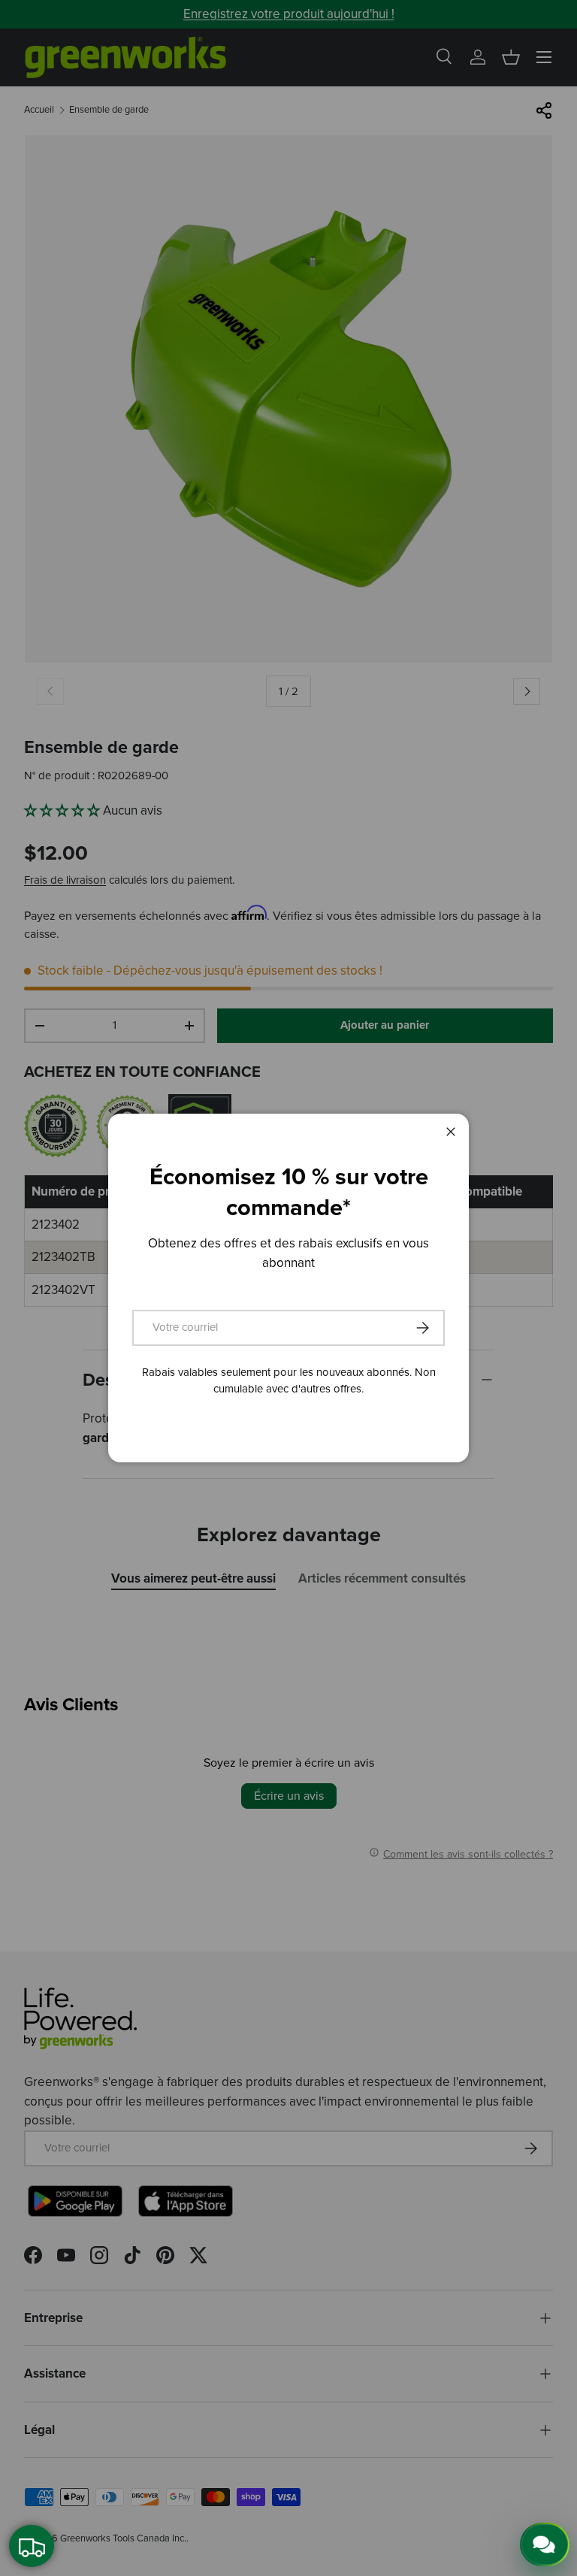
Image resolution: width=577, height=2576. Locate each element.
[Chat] (545, 2544)
